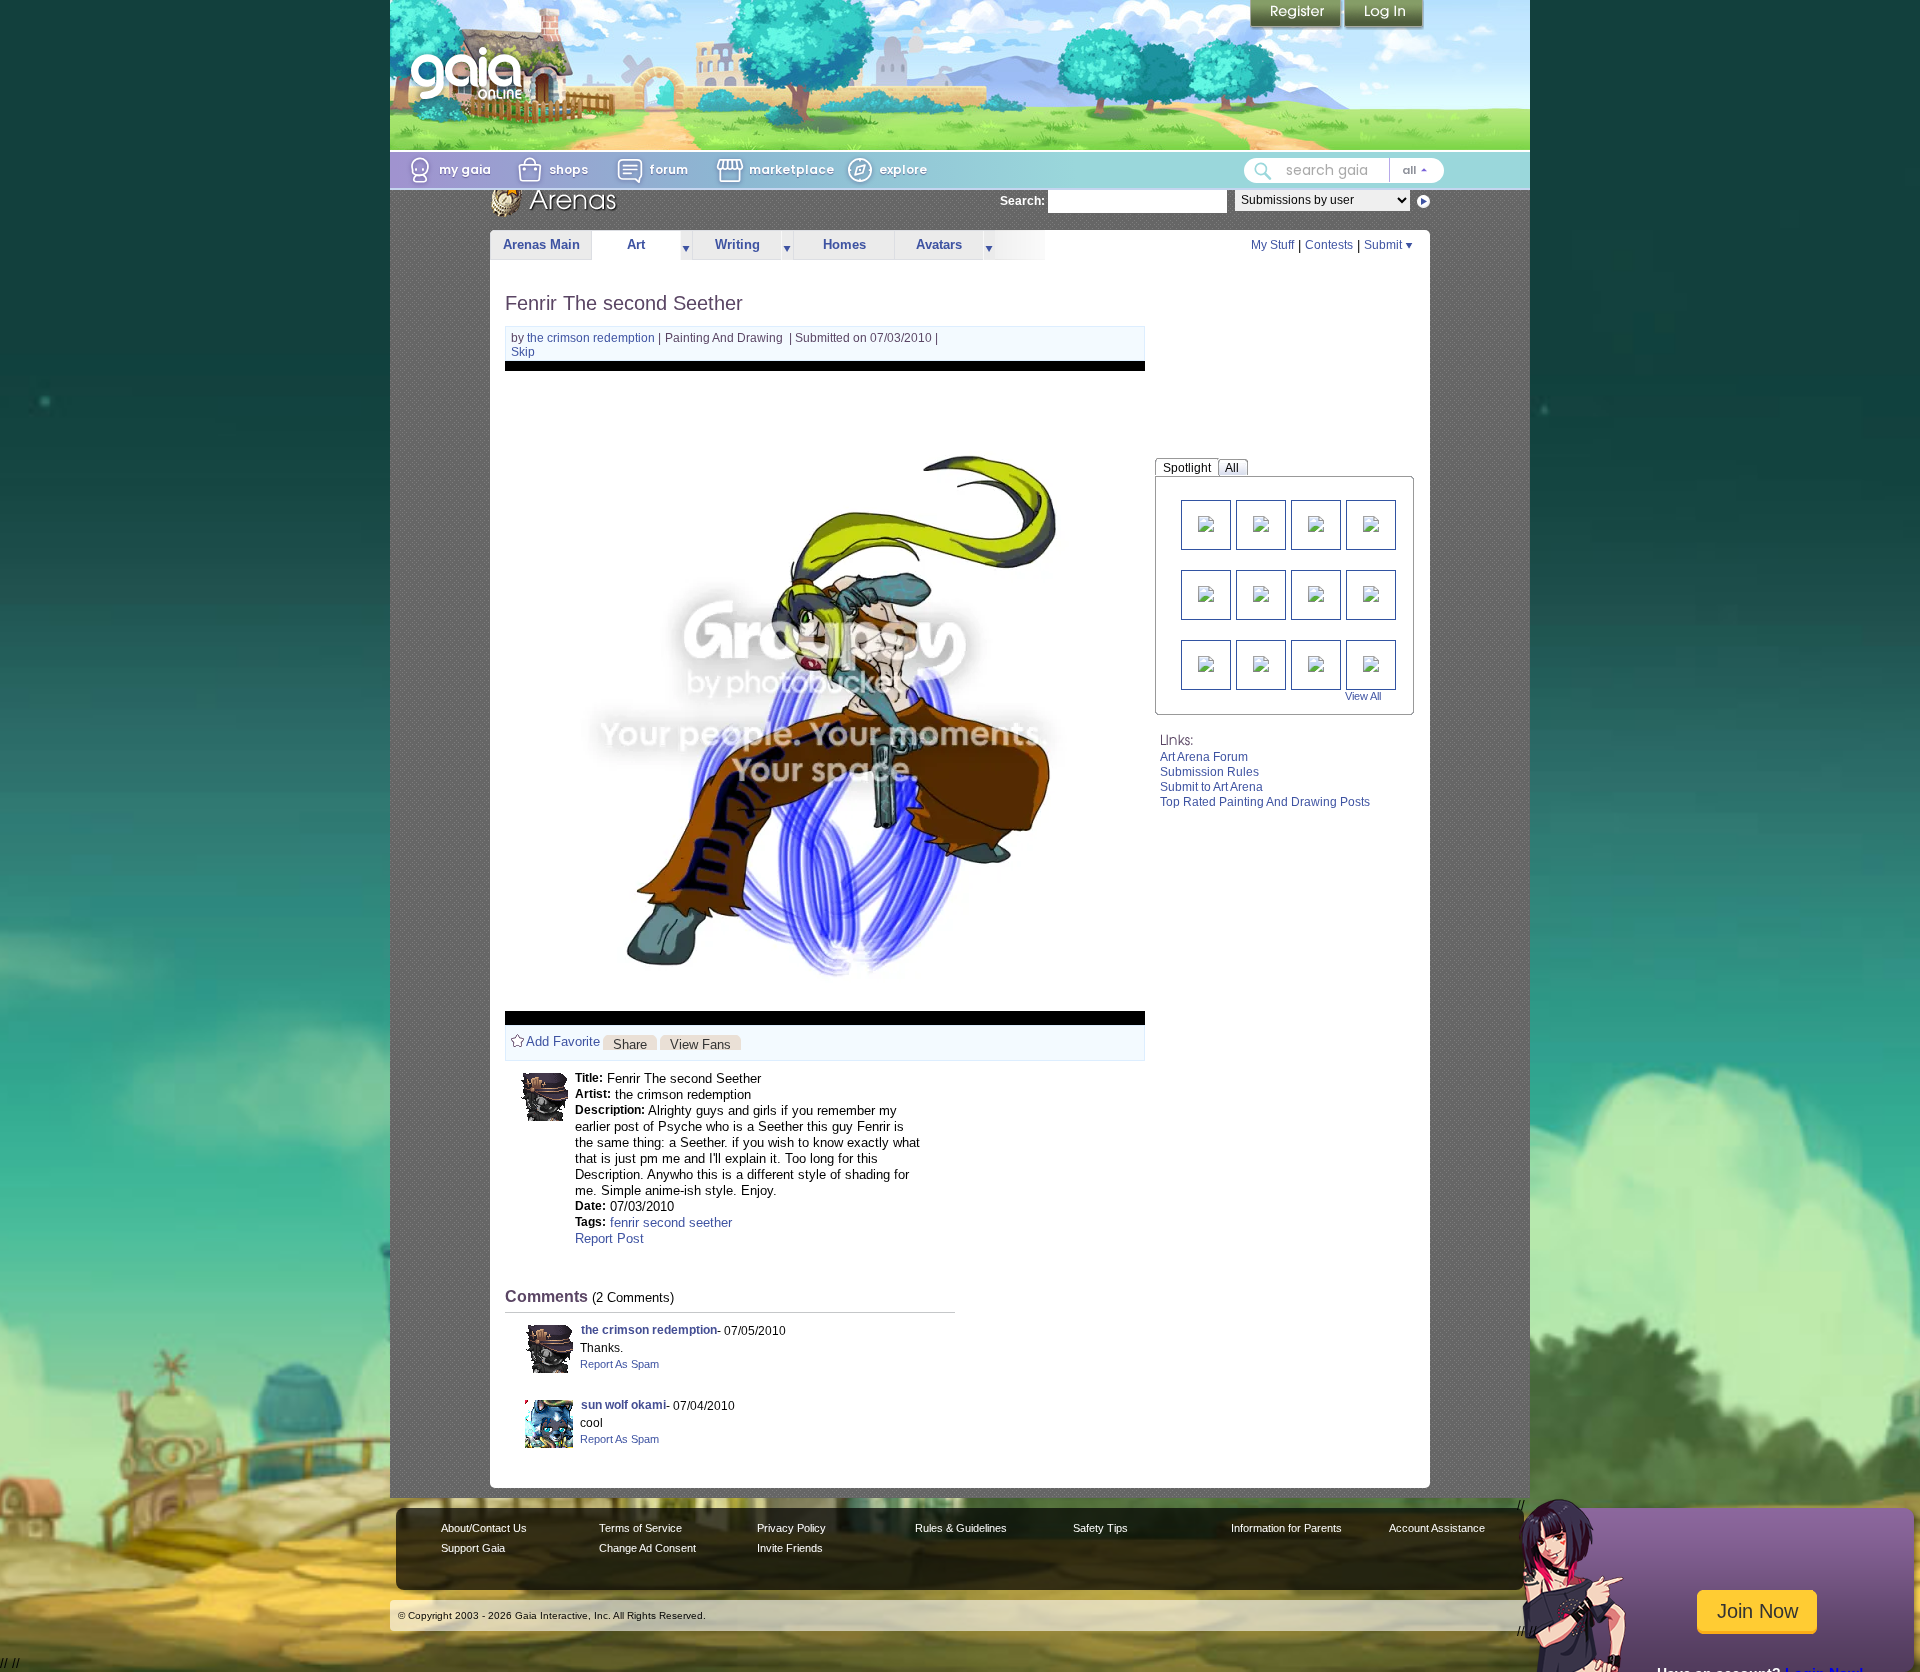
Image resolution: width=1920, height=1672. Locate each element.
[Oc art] (1316, 522)
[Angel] (1261, 662)
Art (636, 244)
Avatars (939, 244)
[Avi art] (1206, 592)
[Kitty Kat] (1316, 592)
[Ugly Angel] (1371, 592)
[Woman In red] (1206, 662)
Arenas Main (541, 244)
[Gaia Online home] (471, 73)
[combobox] (1344, 170)
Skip (523, 352)
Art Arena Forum (1204, 757)
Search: (1022, 201)
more (686, 245)
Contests (1329, 245)
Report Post (609, 1238)
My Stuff (1272, 245)
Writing (737, 244)
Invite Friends (790, 1548)
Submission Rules (1209, 772)
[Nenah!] (1206, 522)
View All (1363, 696)
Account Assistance (1437, 1528)
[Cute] (1316, 662)
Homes (844, 244)
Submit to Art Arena (1211, 787)
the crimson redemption (592, 338)
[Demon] (1371, 662)
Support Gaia (473, 1548)
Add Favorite (563, 1041)
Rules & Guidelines (961, 1528)
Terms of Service (640, 1528)
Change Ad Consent (647, 1548)
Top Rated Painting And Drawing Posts (1265, 802)
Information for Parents (1286, 1528)
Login (1384, 15)
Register (1297, 15)
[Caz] (1261, 522)
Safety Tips (1100, 1528)
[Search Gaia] (1263, 171)
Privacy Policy (791, 1528)
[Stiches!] (1371, 522)
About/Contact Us (484, 1528)
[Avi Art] (1261, 592)
